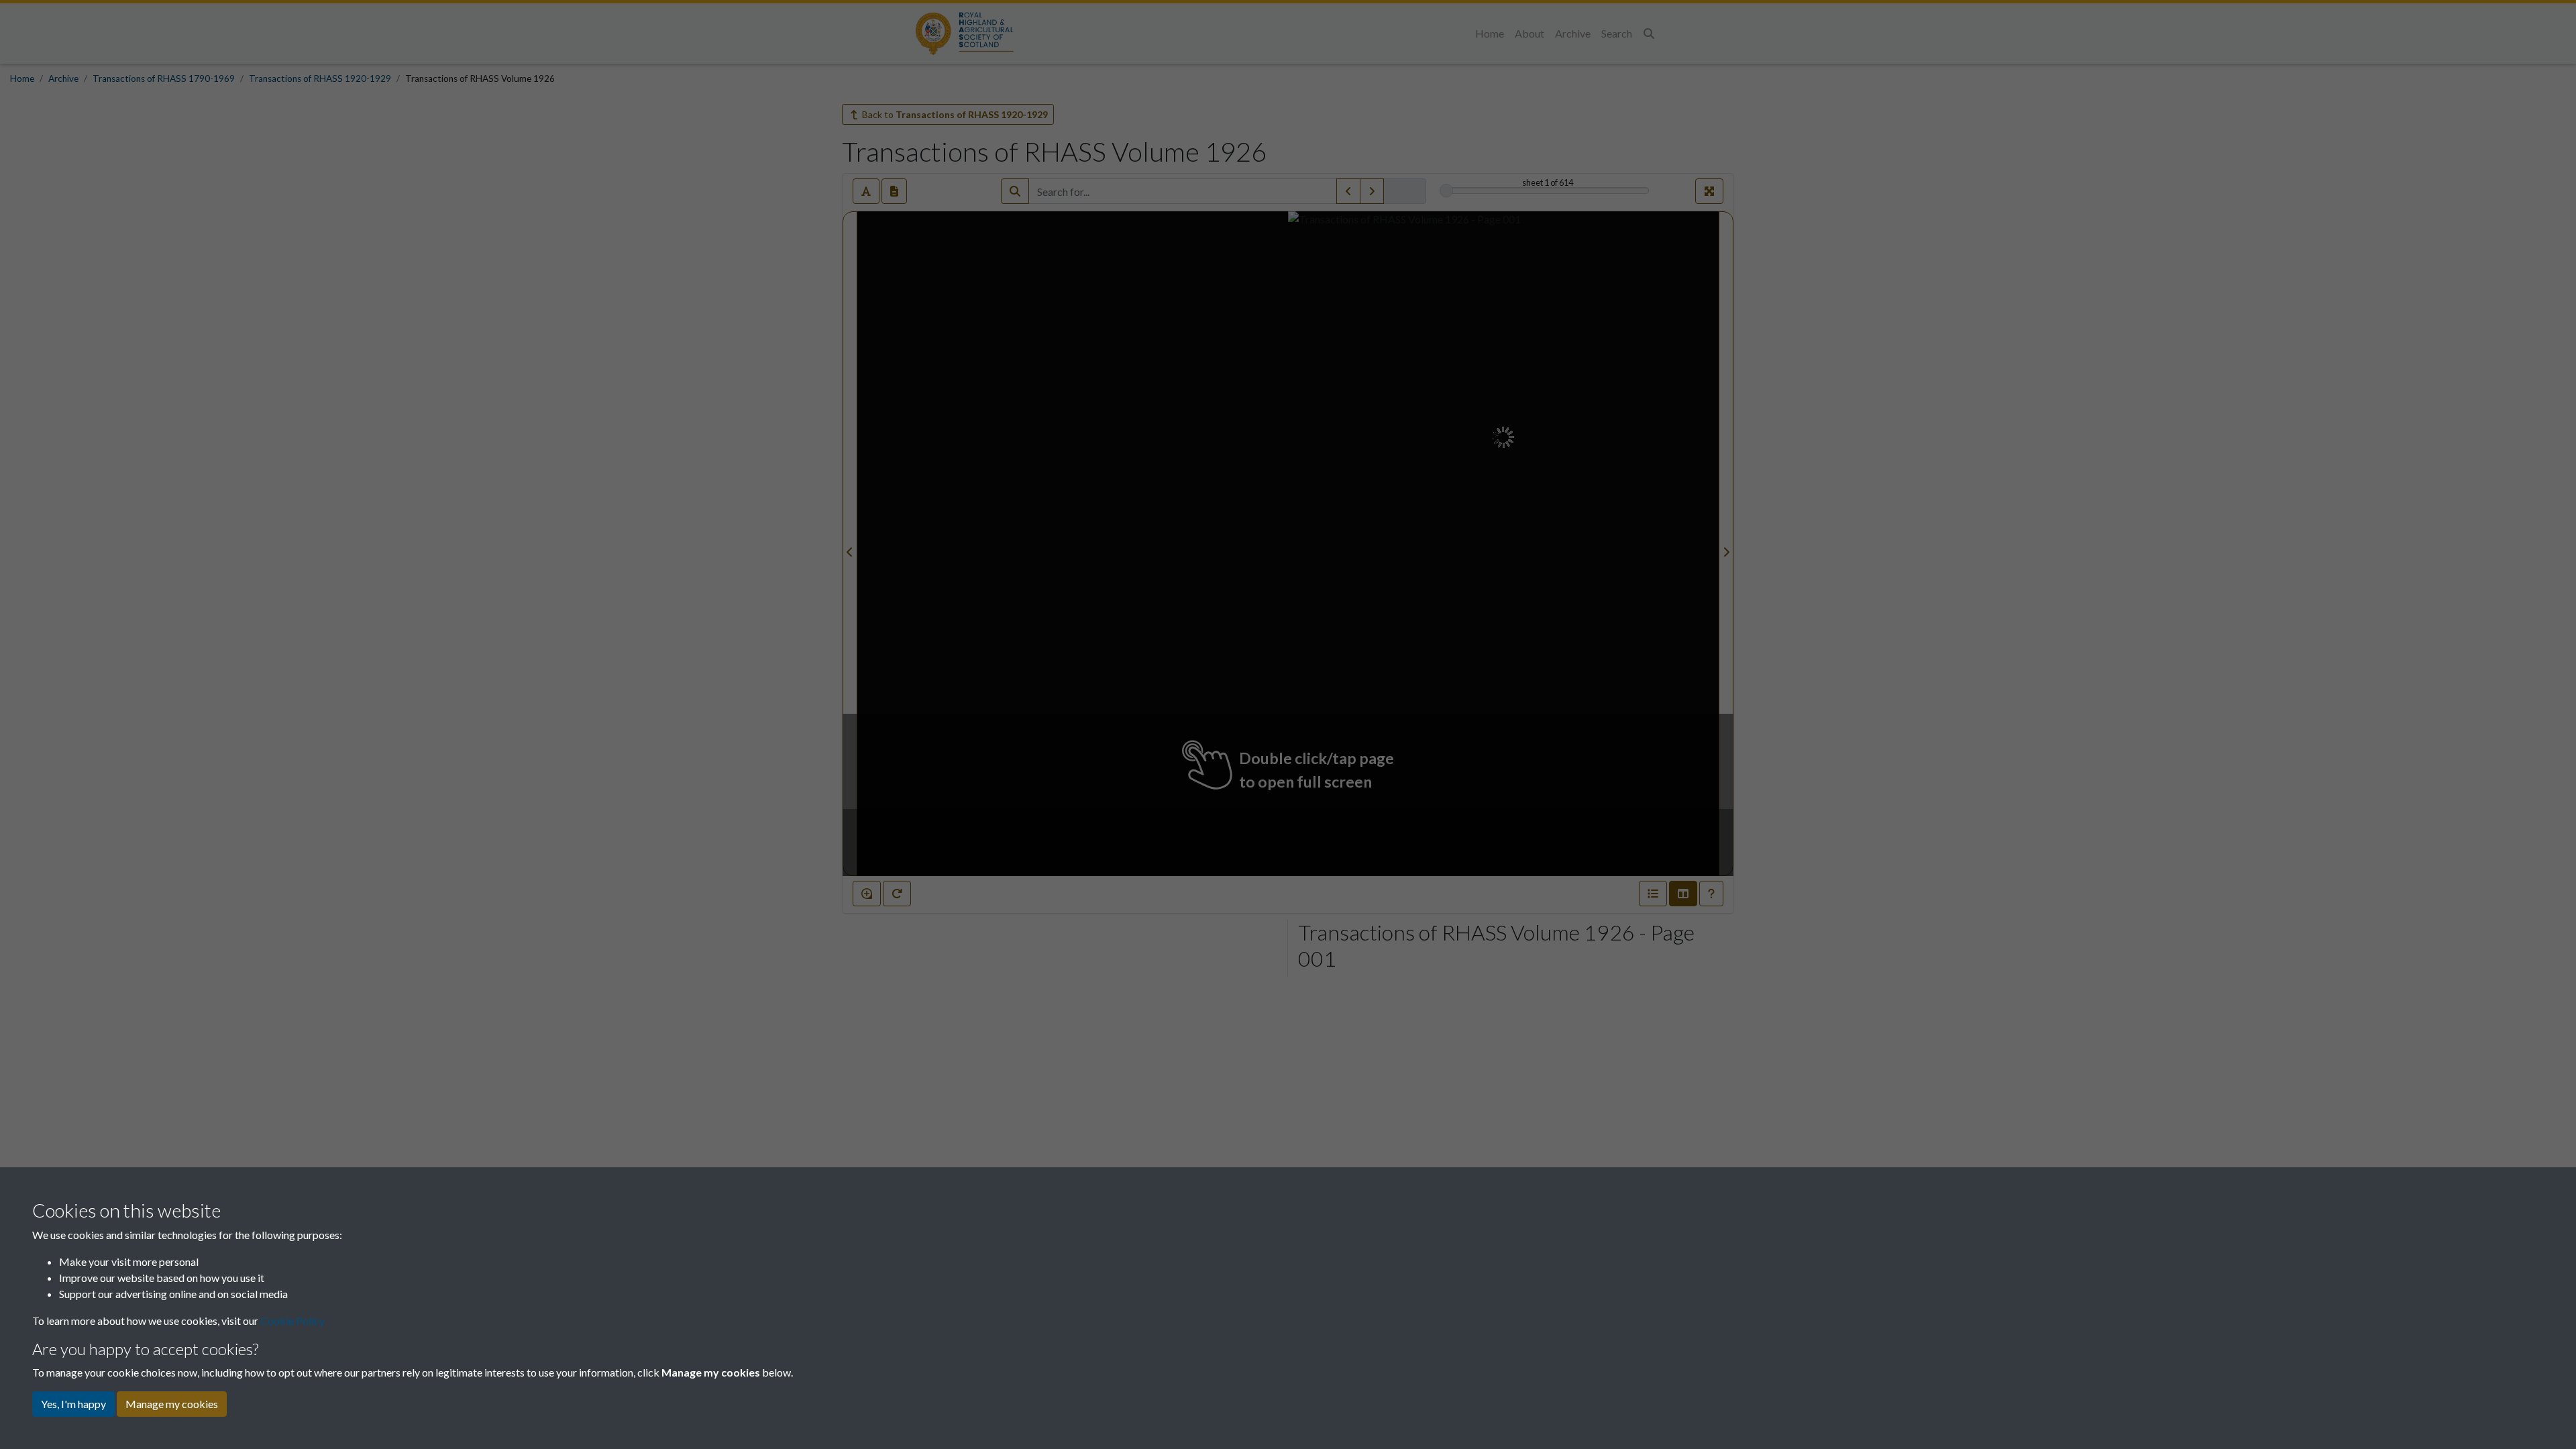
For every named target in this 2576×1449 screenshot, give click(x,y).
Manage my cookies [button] (172, 1404)
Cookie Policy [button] (292, 1321)
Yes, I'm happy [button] (73, 1404)
